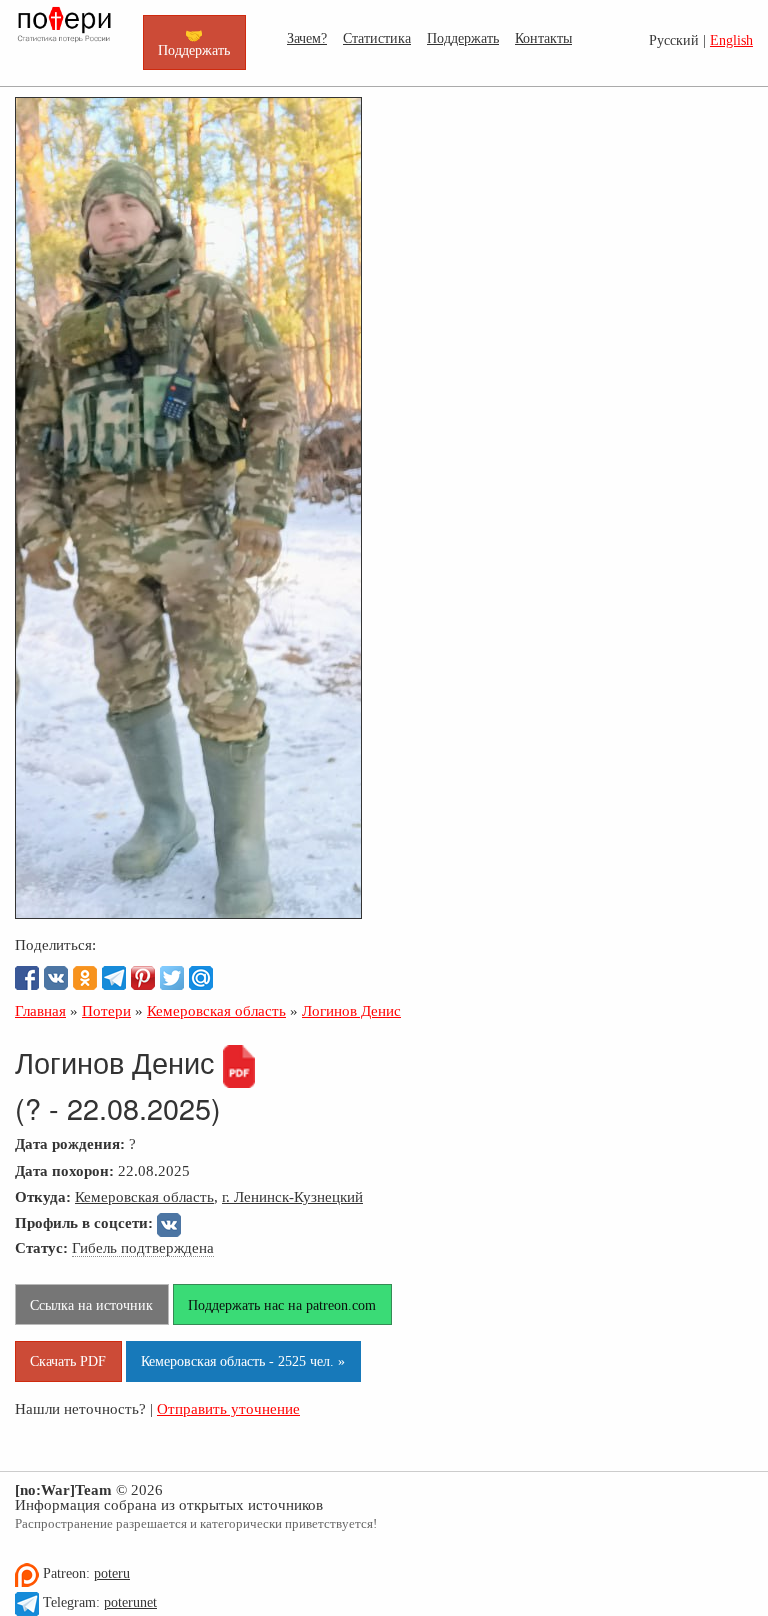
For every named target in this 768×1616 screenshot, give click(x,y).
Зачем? (307, 38)
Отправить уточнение (228, 1408)
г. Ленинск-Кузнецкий (292, 1196)
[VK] (56, 978)
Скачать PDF (68, 1361)
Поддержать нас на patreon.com (282, 1305)
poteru (112, 1573)
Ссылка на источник (91, 1305)
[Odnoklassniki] (85, 978)
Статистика (377, 38)
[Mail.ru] (201, 978)
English (731, 40)
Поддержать (463, 38)
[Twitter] (172, 978)
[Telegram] (114, 978)
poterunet (130, 1602)
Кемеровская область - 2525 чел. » (243, 1361)
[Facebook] (27, 978)
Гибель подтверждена (143, 1247)
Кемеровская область (144, 1196)
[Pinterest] (143, 978)
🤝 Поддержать (194, 42)
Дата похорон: (64, 1170)
